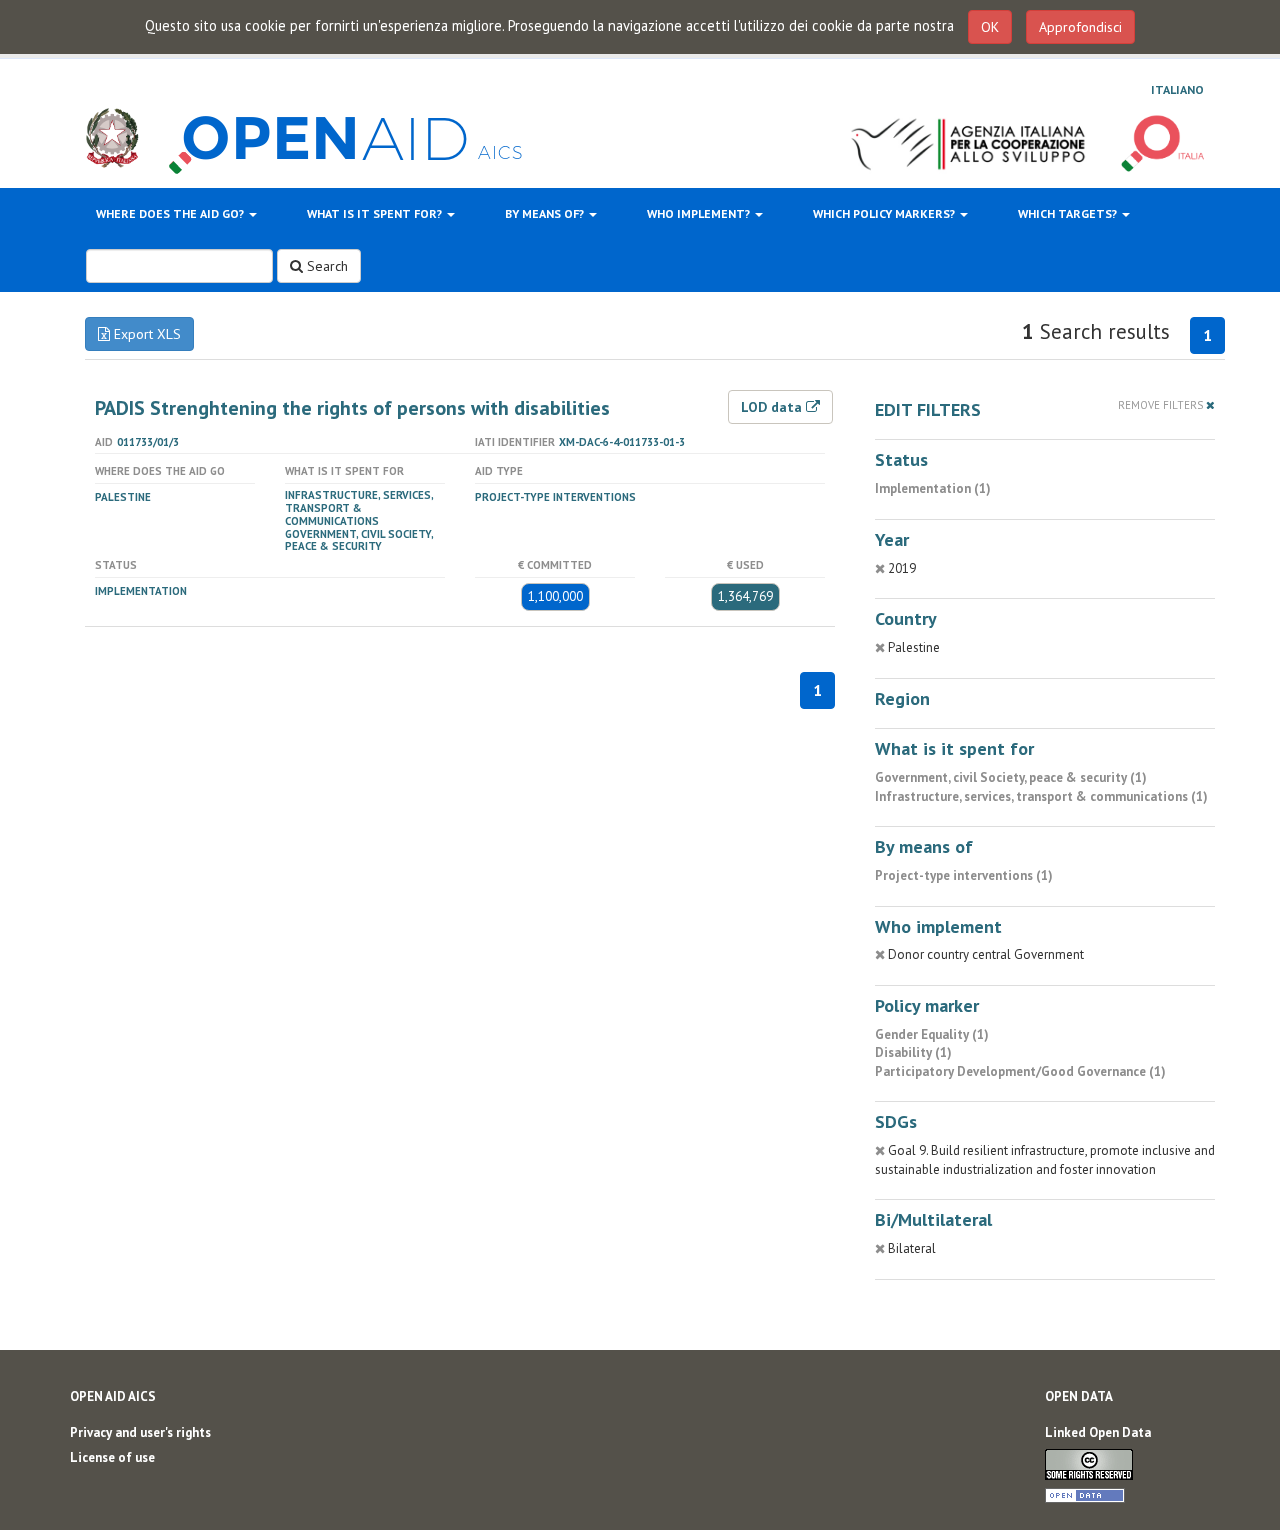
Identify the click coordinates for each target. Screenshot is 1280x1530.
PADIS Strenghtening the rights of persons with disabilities (352, 408)
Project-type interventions (555, 497)
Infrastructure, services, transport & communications (359, 508)
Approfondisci (1080, 27)
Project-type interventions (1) (964, 875)
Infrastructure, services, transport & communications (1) (1041, 796)
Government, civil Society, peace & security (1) (1011, 777)
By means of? (546, 213)
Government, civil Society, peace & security (359, 540)
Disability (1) (913, 1052)
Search (325, 266)
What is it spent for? (376, 213)
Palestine (123, 497)
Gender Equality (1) (932, 1034)
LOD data (773, 407)
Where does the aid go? (171, 213)
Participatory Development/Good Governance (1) (1020, 1071)
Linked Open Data (1098, 1432)
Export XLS (145, 334)
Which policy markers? (885, 213)
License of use (112, 1457)
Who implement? (700, 213)
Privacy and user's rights (140, 1432)
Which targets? (1069, 213)
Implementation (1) (933, 488)
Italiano (1177, 89)
